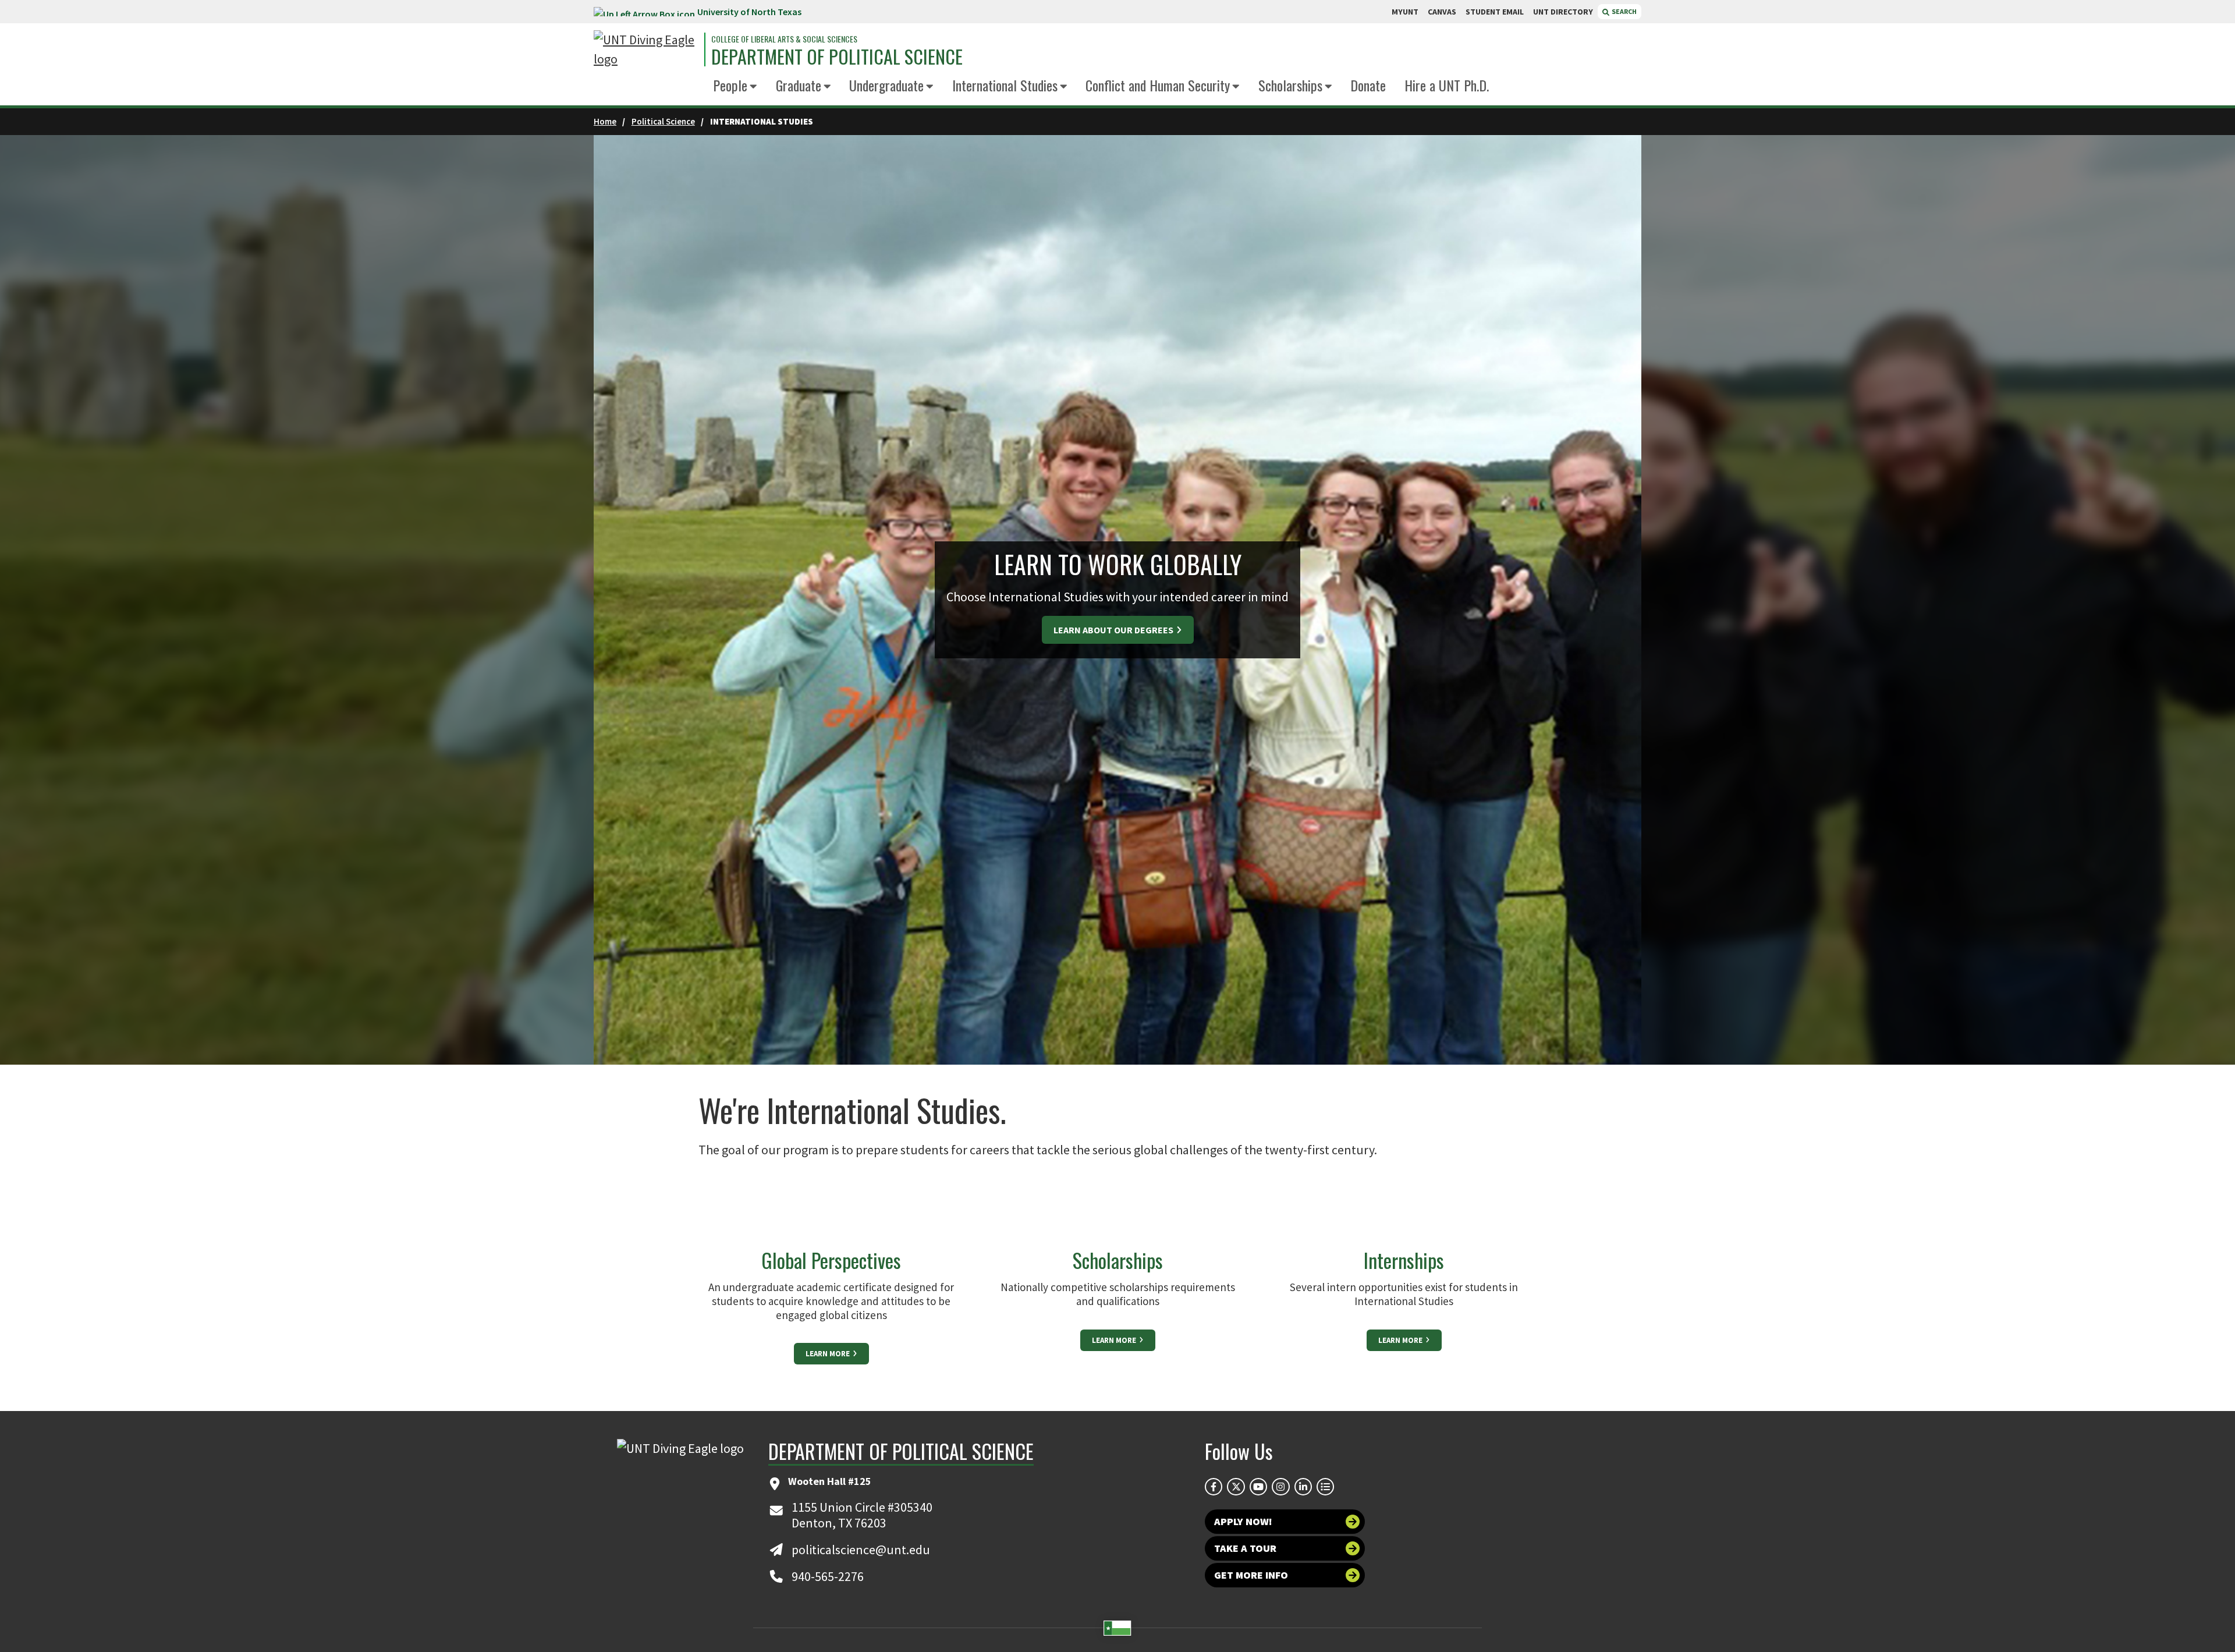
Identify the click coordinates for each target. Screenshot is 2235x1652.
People (730, 85)
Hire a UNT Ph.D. (1447, 85)
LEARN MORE (829, 1354)
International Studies (1005, 85)
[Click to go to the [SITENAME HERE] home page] (646, 49)
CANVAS (1442, 12)
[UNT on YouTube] (1258, 1487)
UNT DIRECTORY (1563, 12)
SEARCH (1624, 11)
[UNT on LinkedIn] (1303, 1487)
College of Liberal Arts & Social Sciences (784, 39)
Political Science (663, 121)
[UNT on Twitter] (1236, 1487)
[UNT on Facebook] (1214, 1487)
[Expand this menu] (753, 87)
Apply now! (1243, 1521)
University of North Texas (749, 12)
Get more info (1251, 1575)
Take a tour (1245, 1548)
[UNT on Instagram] (1280, 1487)
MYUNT (1405, 12)
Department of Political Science (837, 56)
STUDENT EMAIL (1495, 12)
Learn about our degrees (1114, 630)
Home (605, 121)
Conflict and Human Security (1158, 85)
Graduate (799, 85)
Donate (1368, 85)
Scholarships (1290, 85)
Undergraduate (886, 85)
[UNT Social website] (1325, 1487)
